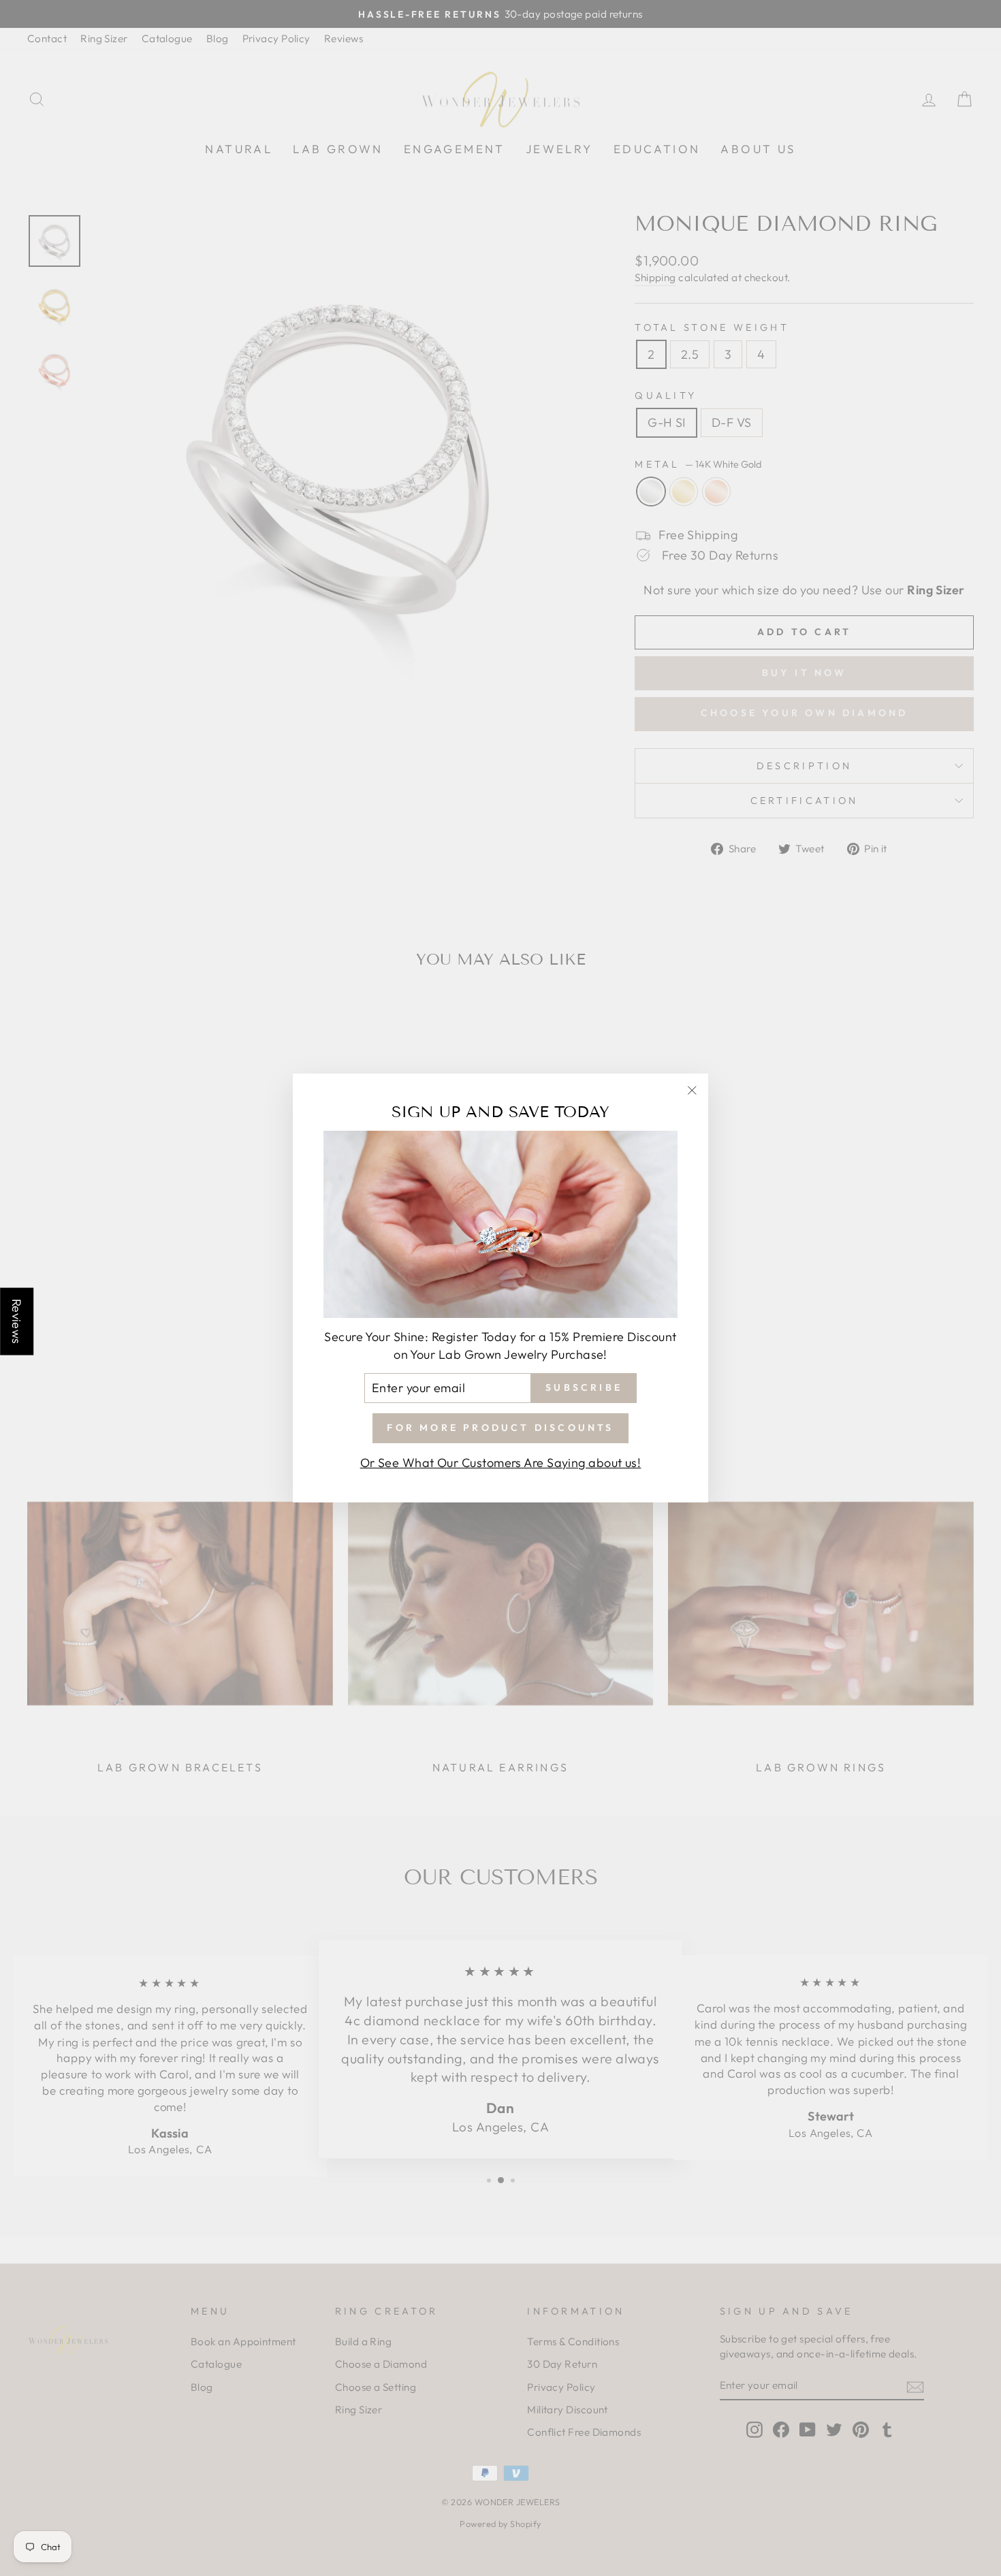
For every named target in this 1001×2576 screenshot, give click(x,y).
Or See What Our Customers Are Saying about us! (501, 1463)
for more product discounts (500, 1428)
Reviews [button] (17, 1322)
